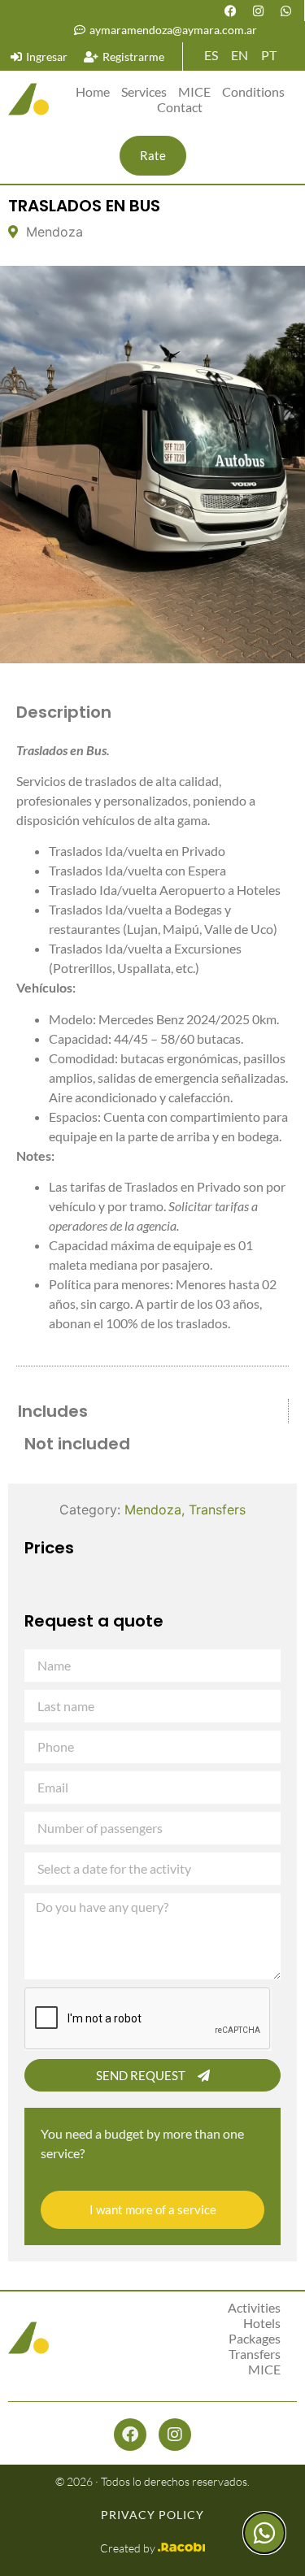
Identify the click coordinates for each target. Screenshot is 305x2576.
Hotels (262, 2323)
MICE (194, 91)
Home (93, 91)
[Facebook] (230, 11)
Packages (255, 2338)
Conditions (253, 91)
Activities (254, 2307)
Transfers (217, 1510)
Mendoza (153, 1510)
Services (144, 91)
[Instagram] (258, 11)
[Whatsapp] (285, 11)
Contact (180, 107)
